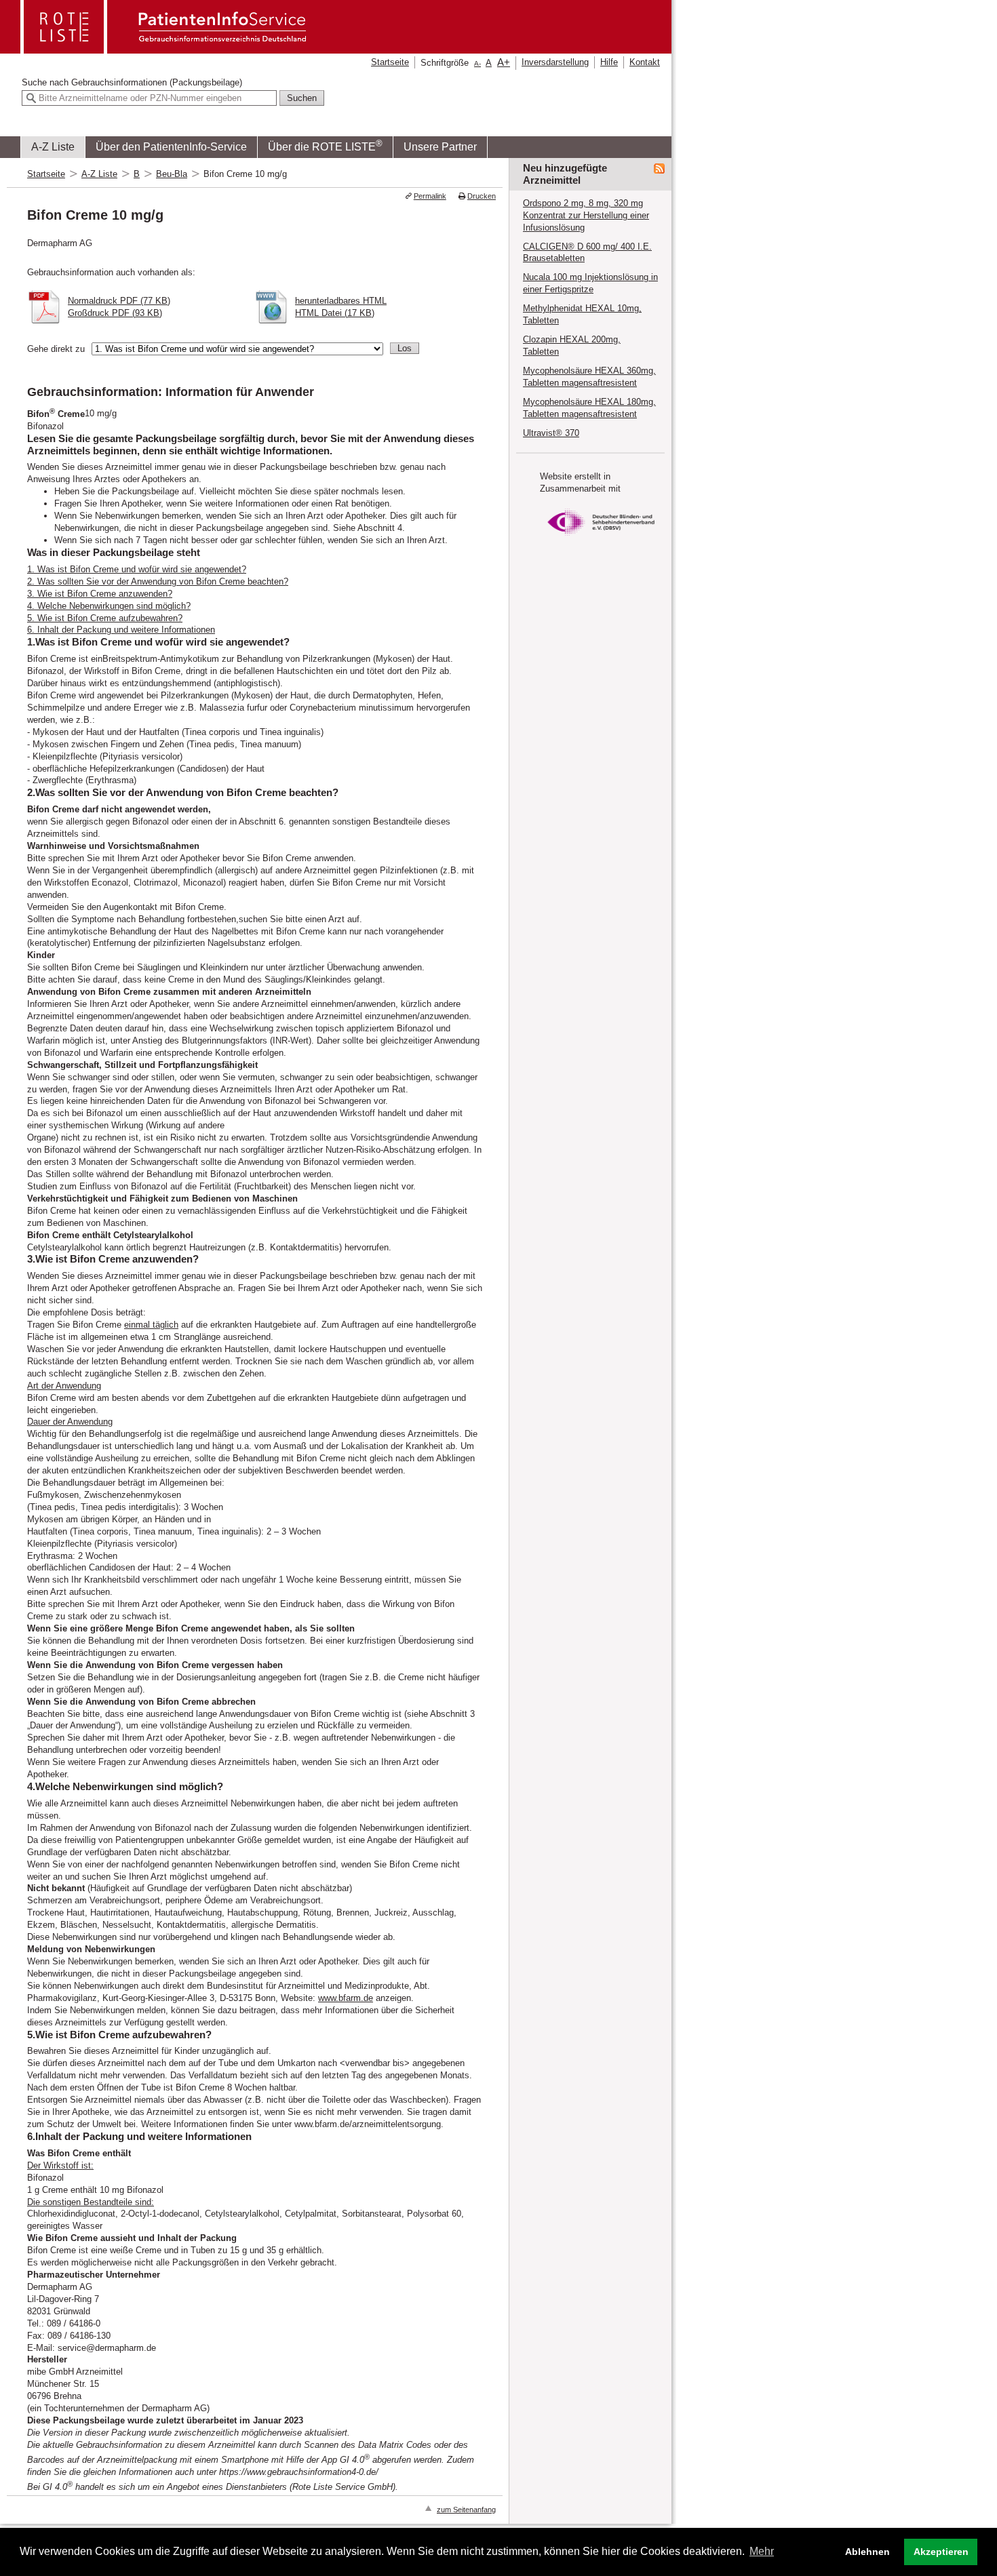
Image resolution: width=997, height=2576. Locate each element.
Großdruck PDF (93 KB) (115, 313)
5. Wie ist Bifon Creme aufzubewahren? (105, 618)
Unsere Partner (440, 147)
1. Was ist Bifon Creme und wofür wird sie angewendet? (137, 569)
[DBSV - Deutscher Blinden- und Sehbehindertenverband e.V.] (601, 539)
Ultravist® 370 (551, 433)
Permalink (430, 196)
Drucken (482, 196)
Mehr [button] (762, 2551)
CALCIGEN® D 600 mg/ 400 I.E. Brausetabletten (587, 253)
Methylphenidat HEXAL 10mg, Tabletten (582, 314)
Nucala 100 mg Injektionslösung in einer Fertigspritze (590, 283)
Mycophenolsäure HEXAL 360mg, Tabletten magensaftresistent (589, 377)
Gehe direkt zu (56, 349)
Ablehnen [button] (867, 2552)
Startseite (390, 62)
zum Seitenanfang (466, 2510)
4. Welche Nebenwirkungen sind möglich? (109, 606)
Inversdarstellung (555, 62)
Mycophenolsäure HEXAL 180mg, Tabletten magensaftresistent (589, 408)
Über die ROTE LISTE (325, 145)
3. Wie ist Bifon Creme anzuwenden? (100, 594)
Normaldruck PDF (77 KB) (119, 301)
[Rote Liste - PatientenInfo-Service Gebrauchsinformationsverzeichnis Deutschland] (165, 49)
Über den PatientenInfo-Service (171, 147)
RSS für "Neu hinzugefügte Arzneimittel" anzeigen (659, 169)
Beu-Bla (172, 174)
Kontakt (645, 62)
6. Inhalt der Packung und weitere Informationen (121, 630)
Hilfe (609, 62)
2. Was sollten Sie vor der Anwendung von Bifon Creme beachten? (158, 581)
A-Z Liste (53, 147)
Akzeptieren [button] (941, 2552)
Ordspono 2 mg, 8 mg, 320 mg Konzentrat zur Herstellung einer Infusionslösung (586, 215)
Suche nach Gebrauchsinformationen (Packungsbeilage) (132, 82)
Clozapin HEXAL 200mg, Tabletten (572, 345)
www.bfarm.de (346, 1998)
